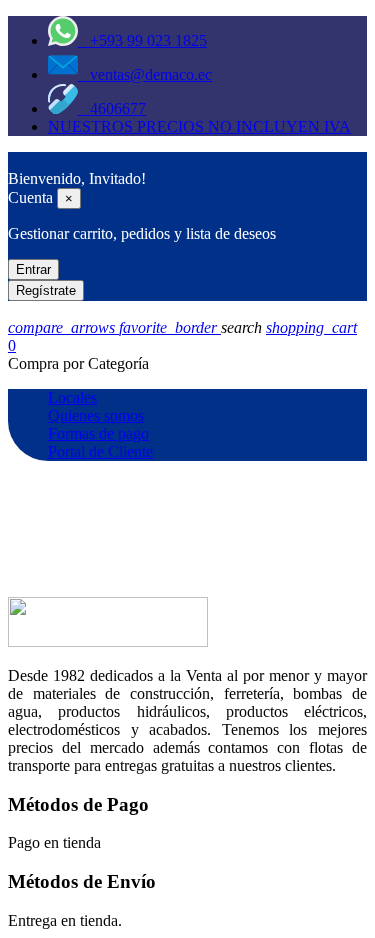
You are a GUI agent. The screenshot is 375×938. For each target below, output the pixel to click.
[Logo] (18, 160)
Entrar (33, 269)
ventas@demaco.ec (145, 74)
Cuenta (30, 197)
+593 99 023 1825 (142, 40)
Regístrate (46, 290)
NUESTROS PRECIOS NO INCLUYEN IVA (199, 126)
